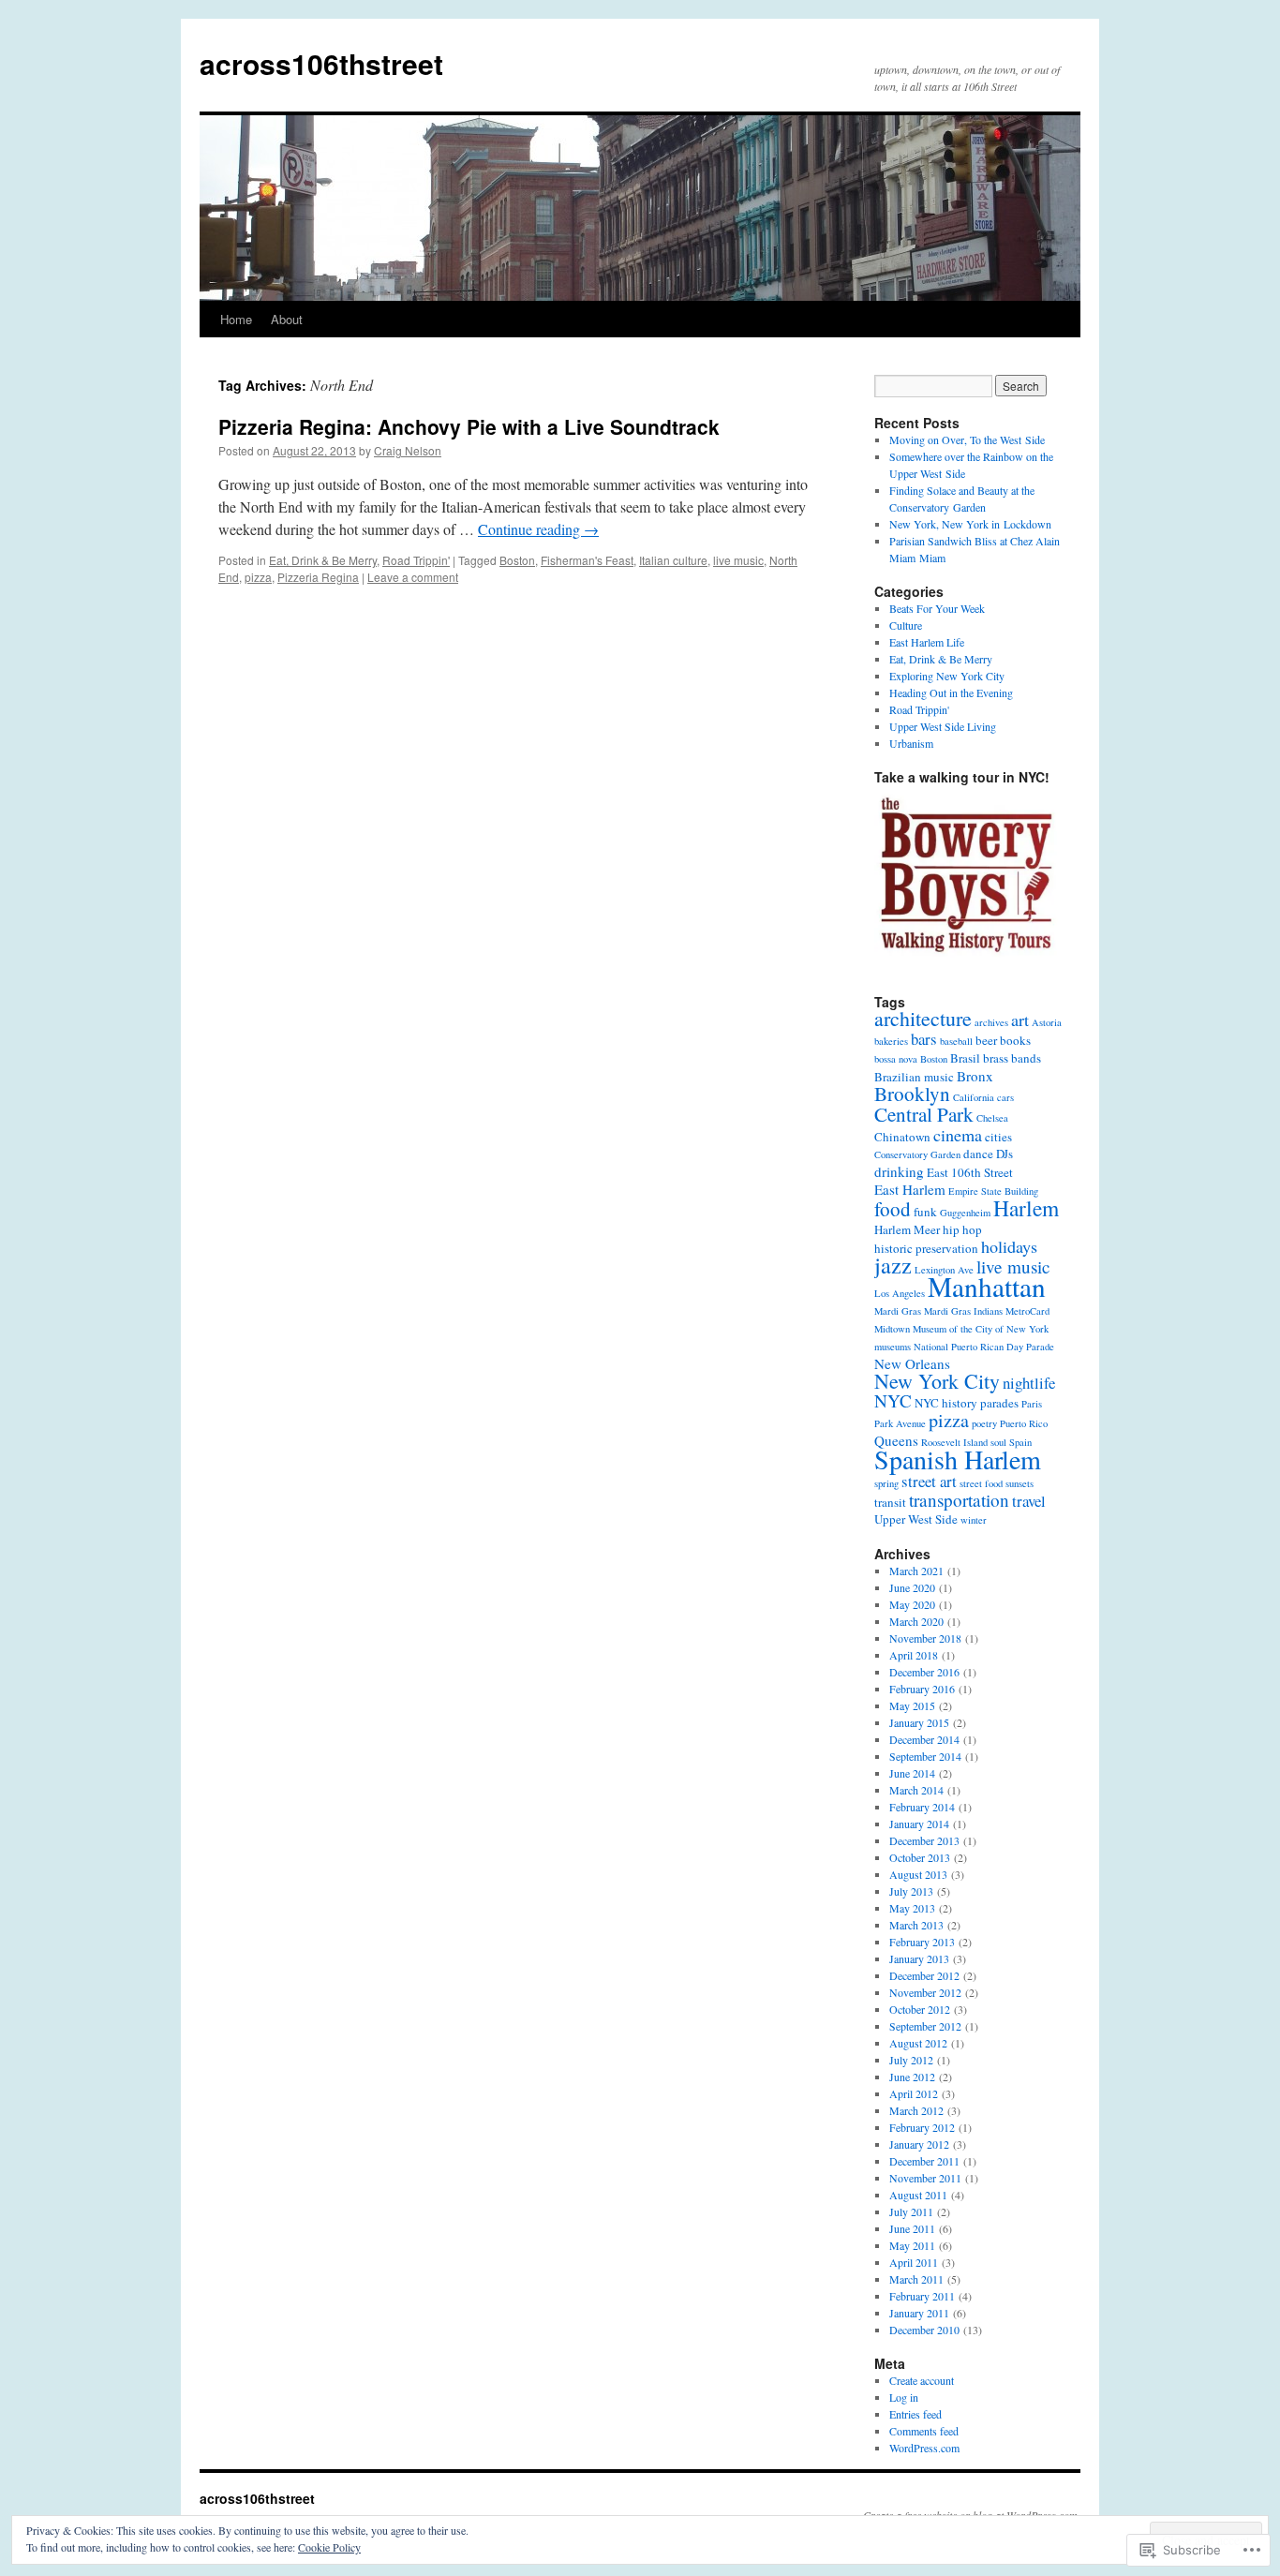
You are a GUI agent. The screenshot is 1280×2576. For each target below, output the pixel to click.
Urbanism (911, 743)
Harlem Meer (907, 1229)
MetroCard (1027, 1311)
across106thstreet (321, 63)
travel (1029, 1501)
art (1020, 1020)
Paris (1032, 1404)
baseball (956, 1041)
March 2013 (916, 1925)
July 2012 (911, 2060)
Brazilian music (914, 1077)
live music (738, 560)
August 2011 (918, 2195)
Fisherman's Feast (587, 560)
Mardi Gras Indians (963, 1311)
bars (924, 1039)
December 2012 (924, 1975)
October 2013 (920, 1857)
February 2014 (922, 1807)
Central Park (924, 1114)
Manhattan (987, 1286)
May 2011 (912, 2245)
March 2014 (916, 1790)
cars (1005, 1097)
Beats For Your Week (937, 608)
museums (893, 1347)
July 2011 (911, 2211)
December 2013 (924, 1840)
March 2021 (916, 1571)
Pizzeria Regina (318, 577)
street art (929, 1481)
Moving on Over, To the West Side (967, 439)
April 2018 (914, 1655)
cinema (958, 1135)
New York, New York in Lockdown (970, 524)
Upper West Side (916, 1519)
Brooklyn (912, 1094)
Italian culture (673, 560)
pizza (258, 577)
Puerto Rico (1024, 1423)
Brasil (965, 1058)
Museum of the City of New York (981, 1329)
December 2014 (924, 1739)
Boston (517, 560)
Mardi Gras (898, 1311)
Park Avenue (900, 1423)
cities (998, 1137)
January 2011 (919, 2313)
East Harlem (910, 1189)
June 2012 (912, 2077)
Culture (906, 625)
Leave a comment (413, 577)
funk (925, 1212)
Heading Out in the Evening (951, 692)
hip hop (962, 1229)
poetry (984, 1423)
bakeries (891, 1041)
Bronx (975, 1076)
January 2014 (919, 1824)
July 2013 (911, 1891)
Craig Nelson (408, 450)
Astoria (1047, 1022)
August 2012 (918, 2043)
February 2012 (922, 2127)
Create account (922, 2380)
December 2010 (924, 2330)
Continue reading (538, 529)
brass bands (1012, 1058)
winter (974, 1520)
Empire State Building (993, 1191)
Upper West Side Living (943, 726)
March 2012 (916, 2110)
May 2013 (912, 1908)
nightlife (1029, 1383)
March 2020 (916, 1621)
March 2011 (916, 2279)
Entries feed (915, 2414)
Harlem (1026, 1208)
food (893, 1209)
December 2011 (924, 2161)
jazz (893, 1265)
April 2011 (914, 2262)
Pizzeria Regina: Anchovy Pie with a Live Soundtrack (469, 426)
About (287, 319)
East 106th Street (970, 1172)
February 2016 (922, 1689)
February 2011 (922, 2296)
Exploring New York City (947, 676)
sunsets (1020, 1483)
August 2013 (918, 1874)
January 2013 (919, 1958)
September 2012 (925, 2026)
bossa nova (896, 1059)
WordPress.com (924, 2448)
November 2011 (925, 2178)
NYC (893, 1400)
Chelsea (992, 1118)
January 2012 (919, 2144)
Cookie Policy (329, 2547)
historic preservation (926, 1248)
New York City (937, 1381)
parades (999, 1403)
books (1015, 1040)
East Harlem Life (927, 642)
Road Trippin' (416, 560)
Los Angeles (900, 1293)
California (974, 1097)
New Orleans (912, 1363)
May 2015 (912, 1705)
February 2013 (922, 1942)
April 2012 (914, 2093)
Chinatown (902, 1137)
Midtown (892, 1329)
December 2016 (924, 1672)
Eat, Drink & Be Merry (323, 560)
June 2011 (912, 2228)
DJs (1005, 1154)
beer (986, 1040)
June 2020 (912, 1587)
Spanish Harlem (958, 1459)
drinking (899, 1171)
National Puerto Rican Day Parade (984, 1347)
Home (236, 319)
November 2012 (925, 1992)
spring (886, 1483)
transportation (959, 1500)
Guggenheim (965, 1213)
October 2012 (920, 2009)
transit (890, 1502)
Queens (896, 1440)
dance (978, 1154)
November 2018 (925, 1638)
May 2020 (912, 1604)
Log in (904, 2397)
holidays (1009, 1246)
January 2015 (919, 1722)
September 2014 (925, 1756)
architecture (923, 1018)
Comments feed (924, 2431)
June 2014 (912, 1773)
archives (991, 1022)
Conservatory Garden (917, 1154)
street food (981, 1483)
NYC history (946, 1403)
